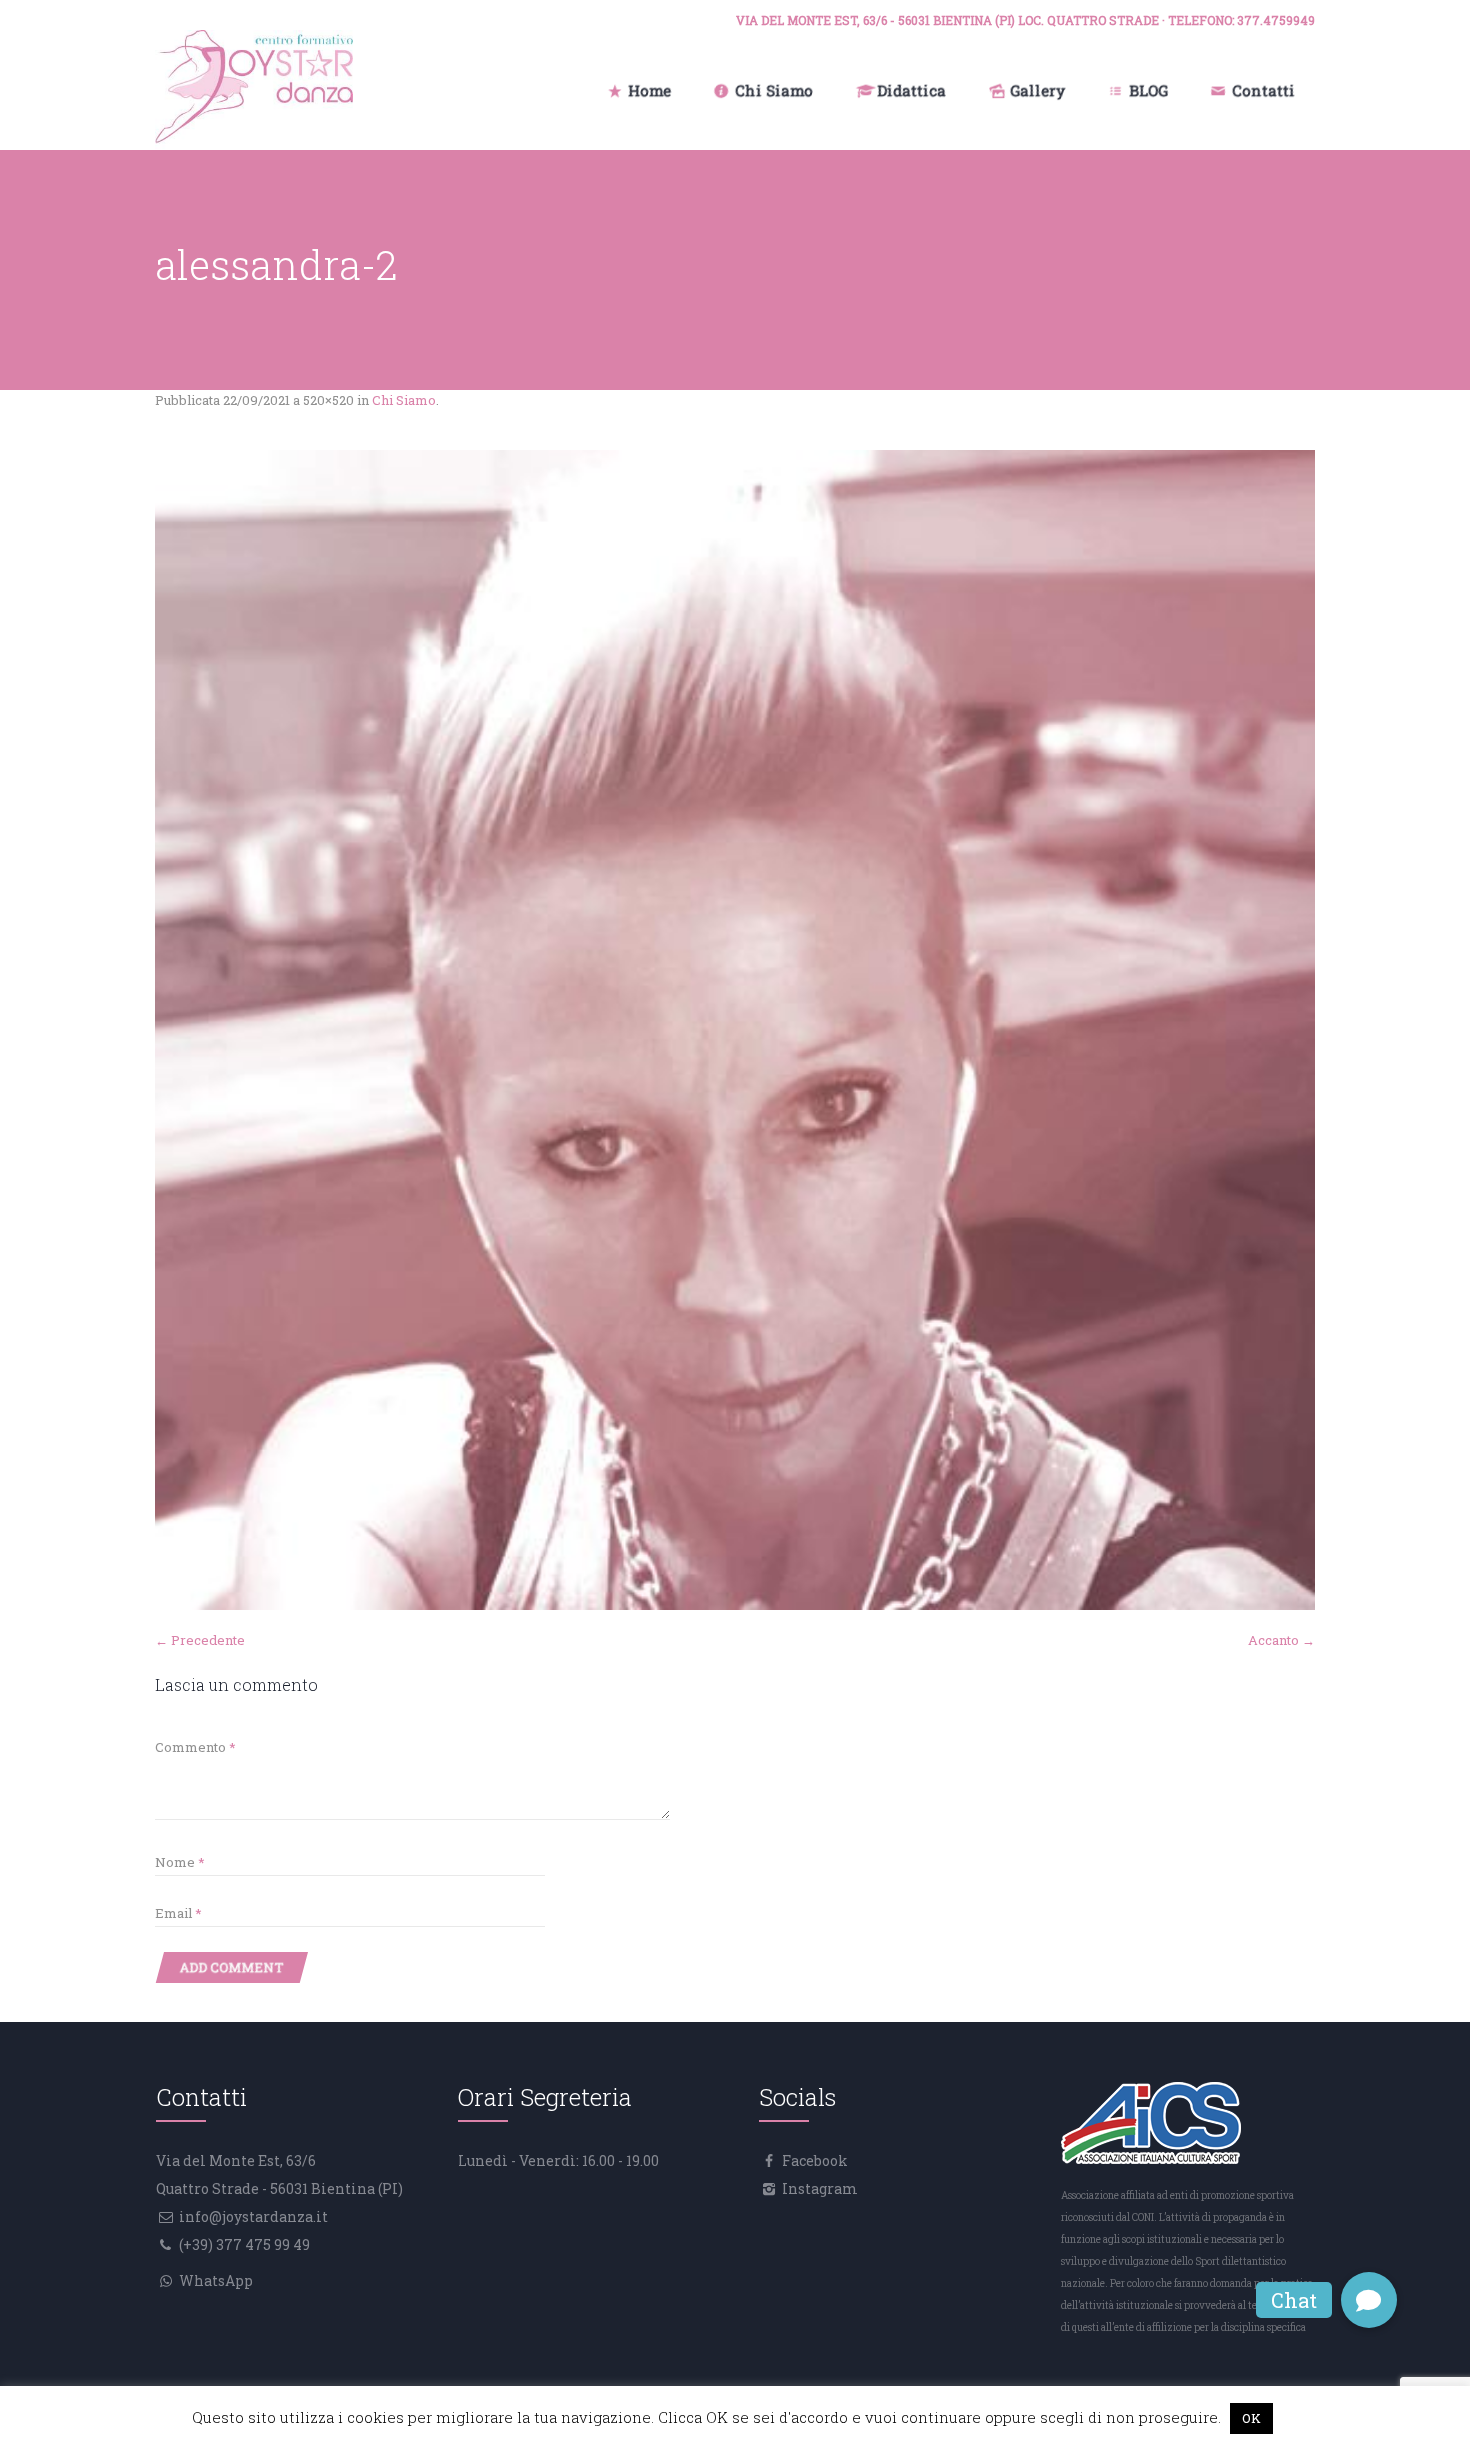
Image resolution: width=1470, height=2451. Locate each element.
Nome (180, 1862)
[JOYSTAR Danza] (254, 90)
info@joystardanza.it (252, 2216)
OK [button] (1251, 2418)
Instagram (818, 2188)
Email (178, 1913)
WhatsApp (214, 2280)
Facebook (813, 2160)
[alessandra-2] (735, 1030)
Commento (195, 1747)
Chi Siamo (404, 400)
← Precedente (200, 1640)
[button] (1369, 2300)
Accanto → (1281, 1640)
